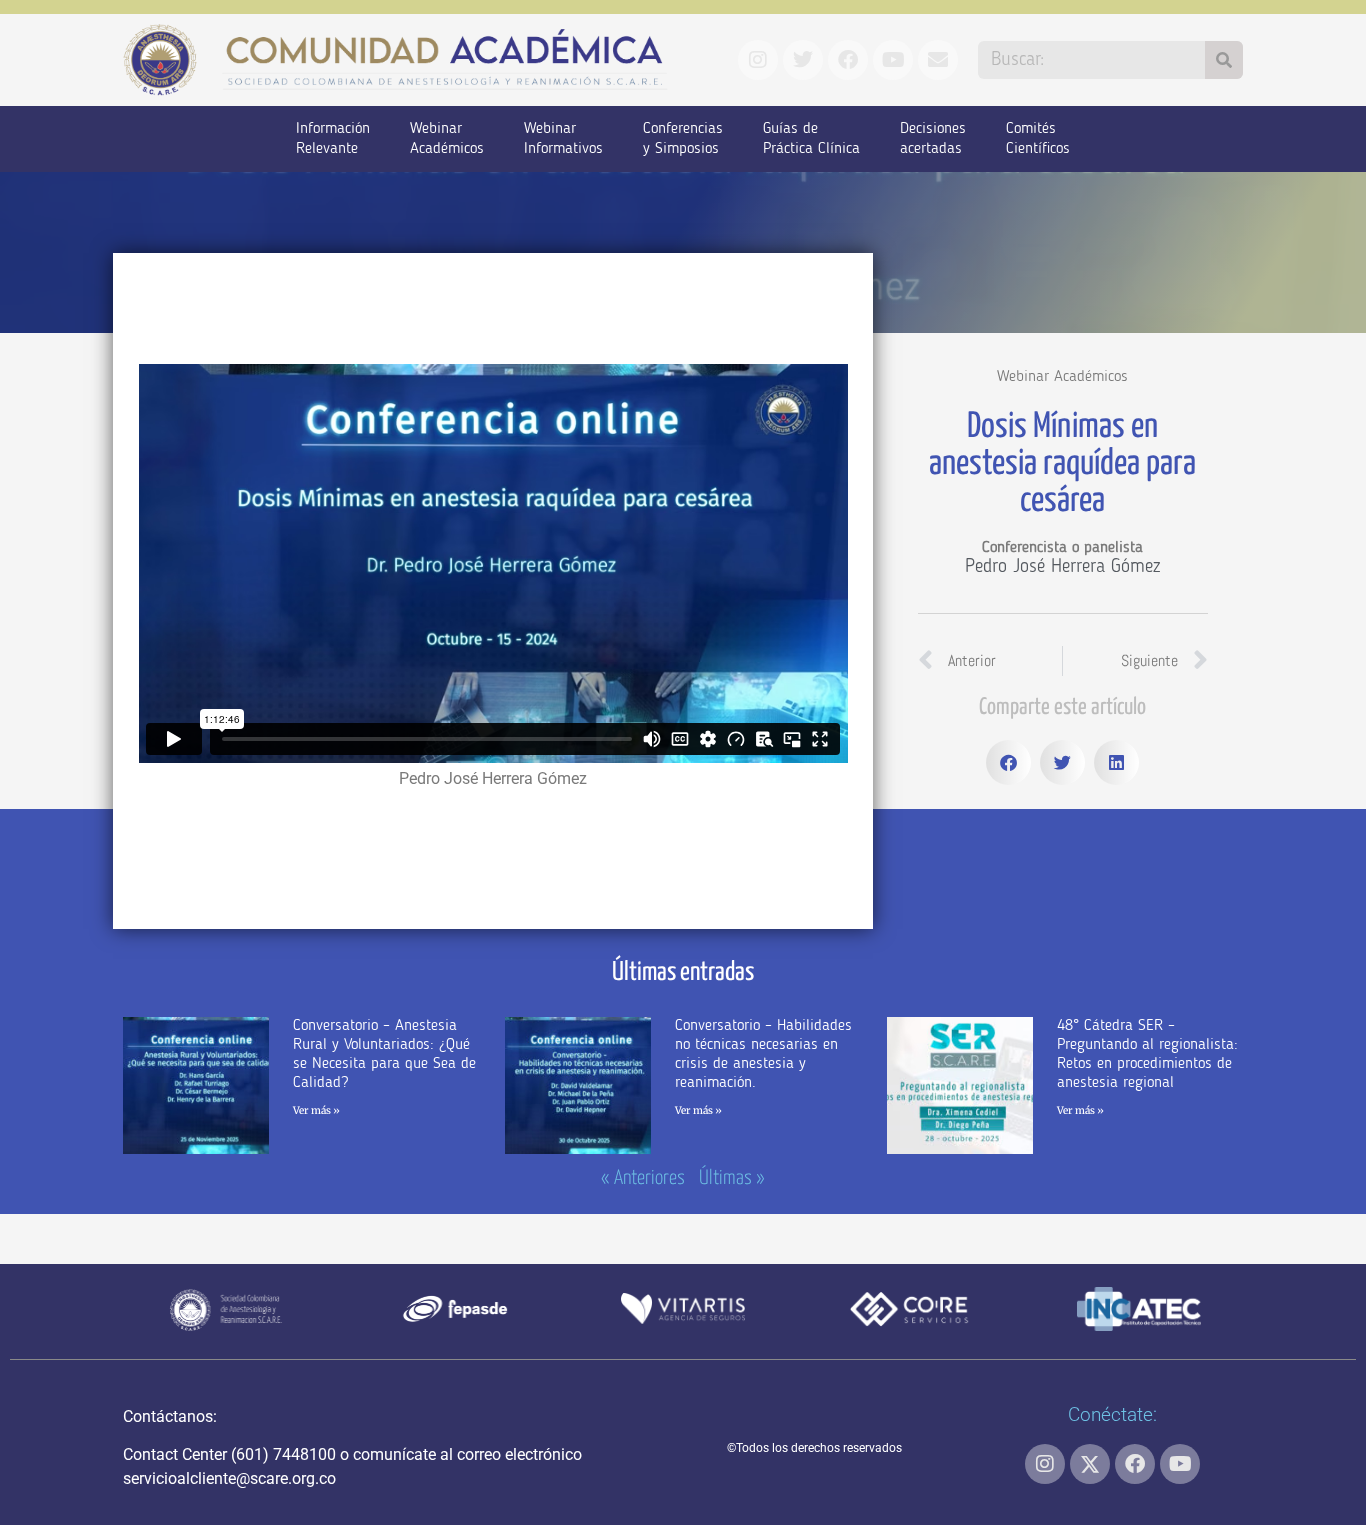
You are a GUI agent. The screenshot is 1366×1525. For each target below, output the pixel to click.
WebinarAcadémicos (447, 139)
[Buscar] (1224, 60)
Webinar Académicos (1062, 377)
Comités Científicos (1038, 139)
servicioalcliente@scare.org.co (229, 1478)
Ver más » (316, 1110)
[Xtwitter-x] (1090, 1464)
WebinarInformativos (563, 139)
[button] (1008, 762)
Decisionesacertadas (933, 139)
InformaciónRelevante (333, 139)
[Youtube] (1180, 1464)
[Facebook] (1135, 1464)
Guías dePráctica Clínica (811, 139)
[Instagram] (1045, 1464)
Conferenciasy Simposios (683, 139)
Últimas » (732, 1178)
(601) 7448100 (283, 1454)
